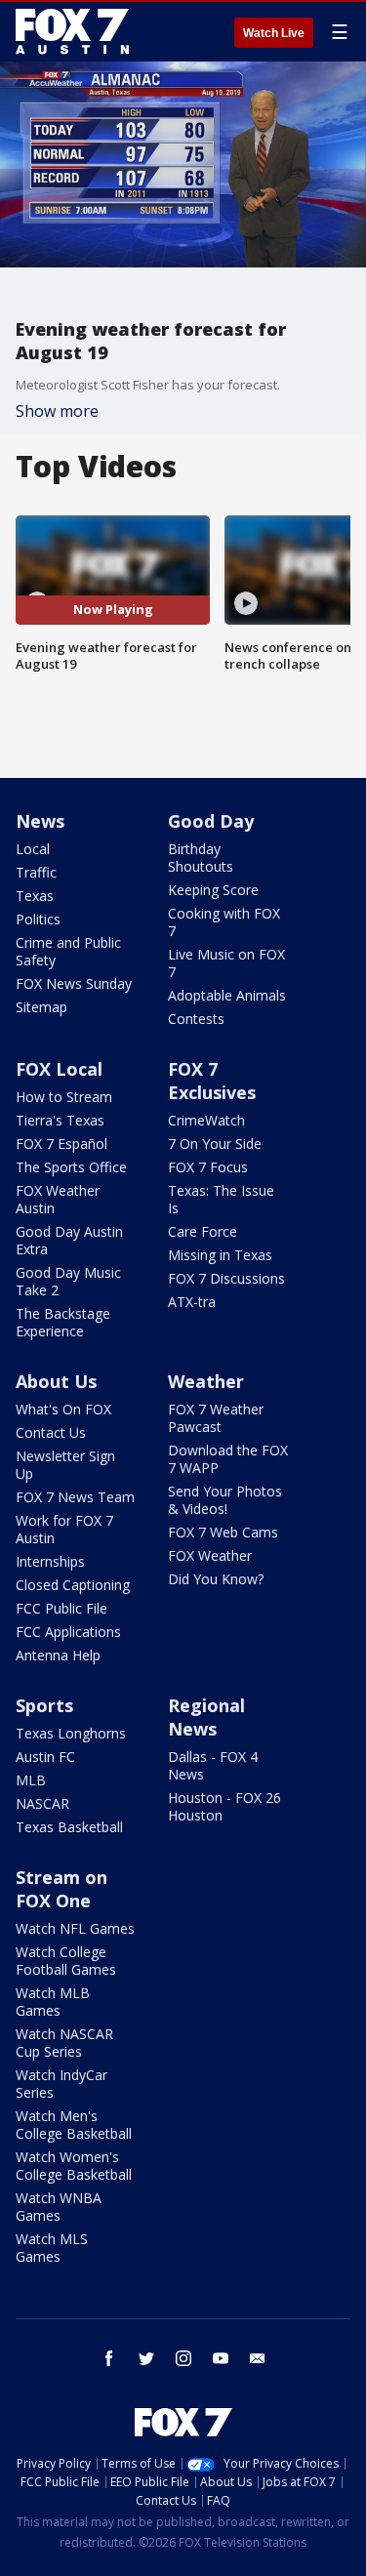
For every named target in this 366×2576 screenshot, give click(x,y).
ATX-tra (192, 1302)
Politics (38, 919)
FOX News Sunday (74, 983)
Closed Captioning (73, 1585)
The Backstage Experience (63, 1322)
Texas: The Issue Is (221, 1199)
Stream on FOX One (61, 1889)
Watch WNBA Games (59, 2207)
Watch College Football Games (66, 1961)
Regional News (206, 1717)
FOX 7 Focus (208, 1167)
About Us (56, 1381)
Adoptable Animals (227, 995)
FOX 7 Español (61, 1144)
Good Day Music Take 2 (68, 1281)
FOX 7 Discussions (226, 1278)
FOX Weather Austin (58, 1199)
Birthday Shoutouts (201, 858)
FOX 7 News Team (75, 1497)
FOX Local (59, 1069)
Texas (35, 896)
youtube (221, 2358)
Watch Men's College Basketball (74, 2125)
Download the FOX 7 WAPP (228, 1459)
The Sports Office (71, 1167)
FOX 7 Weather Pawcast (216, 1418)
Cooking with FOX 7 (224, 922)
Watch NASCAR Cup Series (64, 2043)
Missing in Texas (220, 1255)
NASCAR (42, 1803)
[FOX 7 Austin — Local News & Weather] (72, 31)
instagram (183, 2358)
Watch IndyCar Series (61, 2084)
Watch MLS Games (52, 2248)
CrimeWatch (206, 1120)
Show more (57, 411)
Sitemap (41, 1007)
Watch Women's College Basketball (74, 2166)
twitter (146, 2358)
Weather (206, 1381)
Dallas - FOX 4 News (213, 1765)
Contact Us (51, 1432)
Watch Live (274, 33)
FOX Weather (210, 1555)
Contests (196, 1019)
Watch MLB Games (53, 2002)
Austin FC (45, 1757)
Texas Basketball (69, 1827)
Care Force (203, 1231)
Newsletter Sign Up (65, 1465)
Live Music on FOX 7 (226, 963)
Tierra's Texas (60, 1120)
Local (33, 849)
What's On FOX (63, 1409)
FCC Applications (68, 1632)
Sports (44, 1705)
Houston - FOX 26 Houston (224, 1806)
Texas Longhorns (71, 1733)
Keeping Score (213, 890)
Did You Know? (216, 1579)
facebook (109, 2358)
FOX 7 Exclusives (212, 1081)
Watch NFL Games (75, 1928)
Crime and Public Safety (68, 951)
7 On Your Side (215, 1144)
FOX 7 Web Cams (223, 1532)
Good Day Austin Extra (69, 1240)
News (40, 821)
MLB (31, 1780)
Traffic (36, 872)
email (258, 2358)
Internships (50, 1561)
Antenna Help (58, 1655)
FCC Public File (61, 1608)
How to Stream (64, 1097)
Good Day (211, 821)
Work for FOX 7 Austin (64, 1529)
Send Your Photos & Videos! (225, 1500)
